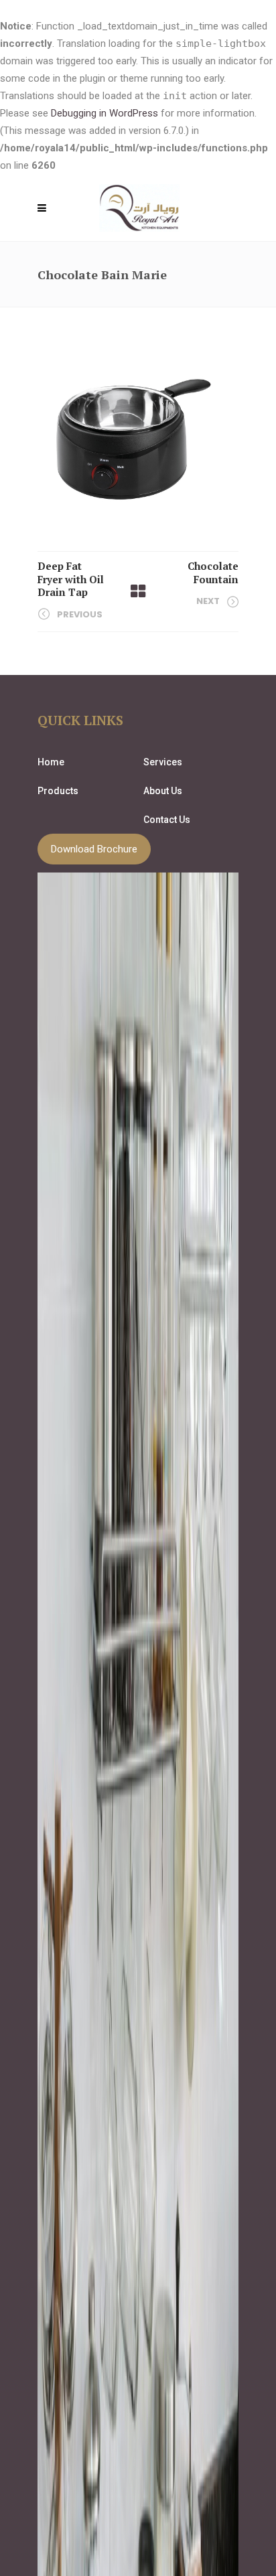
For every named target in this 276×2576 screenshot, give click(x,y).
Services (163, 762)
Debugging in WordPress (105, 113)
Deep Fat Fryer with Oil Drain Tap (71, 579)
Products (58, 791)
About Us (163, 791)
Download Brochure (94, 849)
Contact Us (167, 820)
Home (51, 762)
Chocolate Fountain (213, 573)
